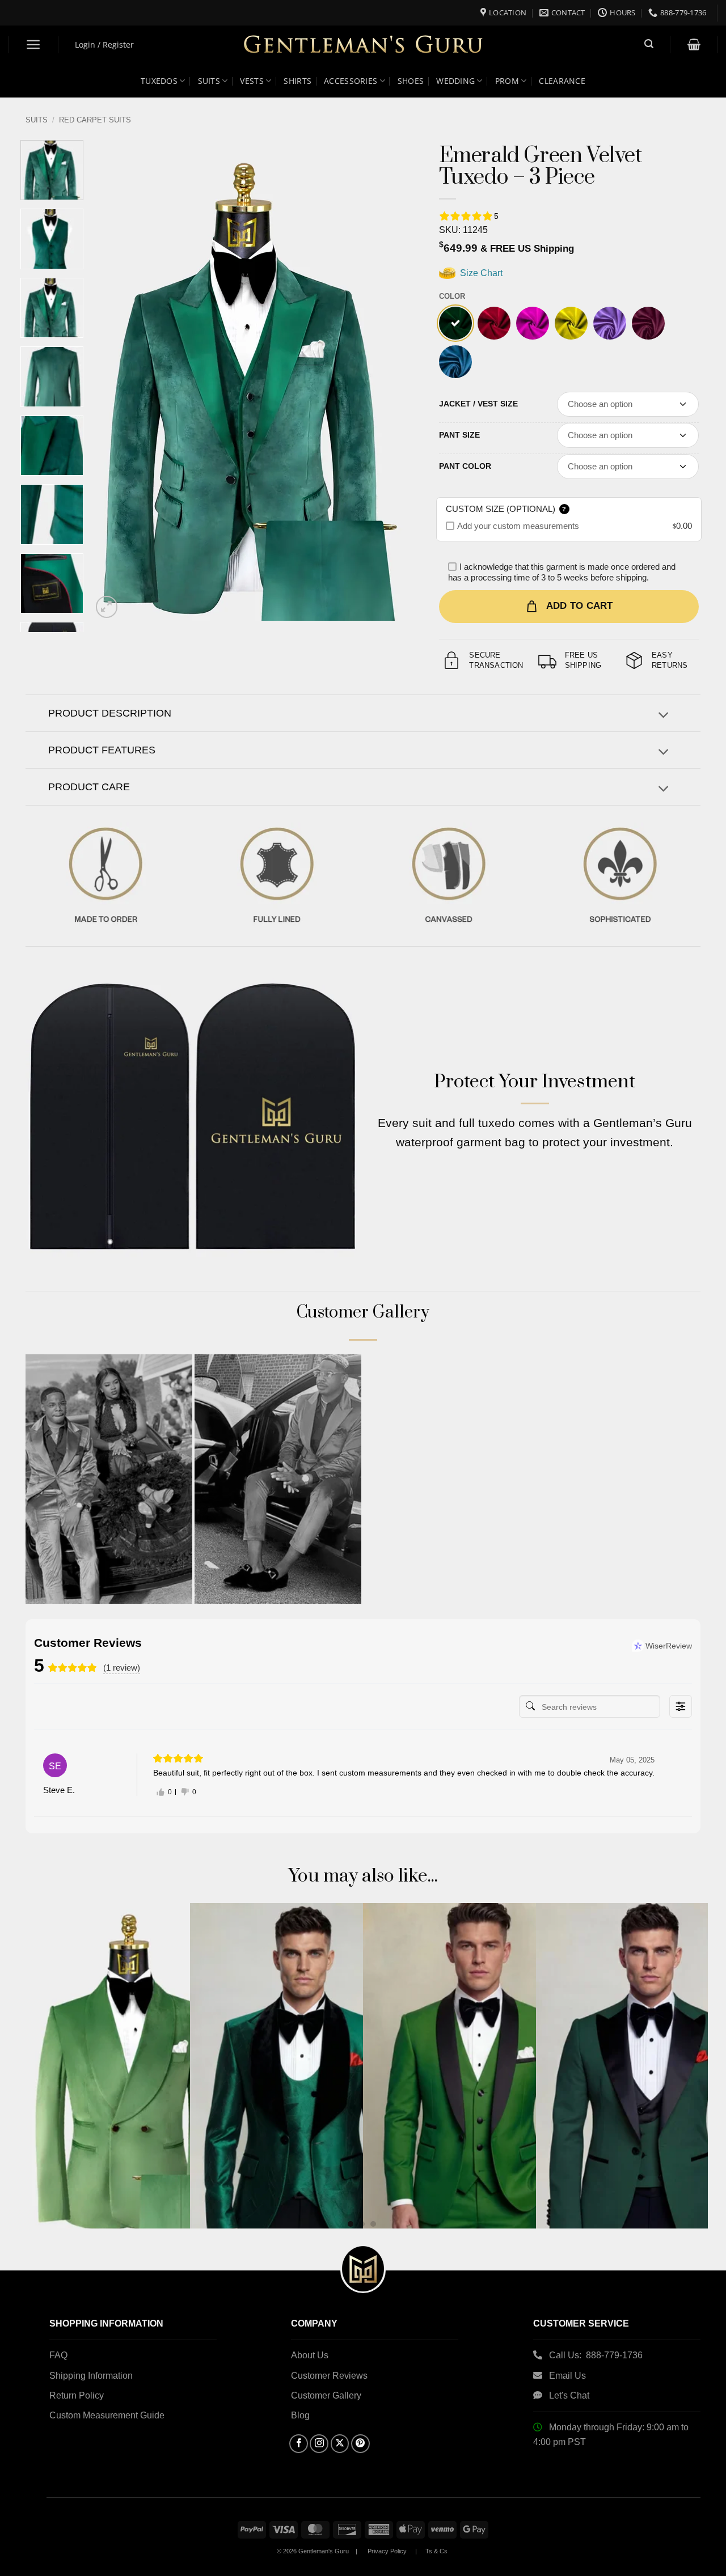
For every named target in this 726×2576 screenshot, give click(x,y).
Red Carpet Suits (95, 120)
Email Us (569, 2376)
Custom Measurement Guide (107, 2415)
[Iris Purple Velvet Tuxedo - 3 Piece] (610, 323)
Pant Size (459, 435)
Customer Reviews (329, 2376)
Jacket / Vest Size (478, 404)
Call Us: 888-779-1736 (596, 2355)
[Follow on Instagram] (319, 2444)
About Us (310, 2355)
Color (452, 296)
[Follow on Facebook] (299, 2444)
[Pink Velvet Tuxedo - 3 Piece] (533, 323)
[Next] (391, 380)
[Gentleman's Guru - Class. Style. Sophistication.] (363, 45)
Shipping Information (91, 2376)
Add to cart (580, 606)
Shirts (297, 81)
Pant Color (465, 466)
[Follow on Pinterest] (360, 2444)
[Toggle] (663, 716)
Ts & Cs (436, 2551)
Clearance (562, 81)
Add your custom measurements (518, 526)
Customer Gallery (326, 2395)
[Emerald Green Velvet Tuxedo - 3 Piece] (455, 323)
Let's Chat (569, 2395)
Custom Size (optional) (506, 509)
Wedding (455, 81)
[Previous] (112, 380)
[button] (34, 45)
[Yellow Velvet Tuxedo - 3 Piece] (571, 323)
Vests (252, 81)
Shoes (411, 81)
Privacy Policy (387, 2551)
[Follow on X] (340, 2444)
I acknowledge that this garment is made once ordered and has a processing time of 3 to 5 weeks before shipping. (562, 572)
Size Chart (480, 273)
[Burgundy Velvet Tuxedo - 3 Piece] (648, 323)
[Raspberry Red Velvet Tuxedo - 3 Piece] (494, 323)
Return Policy (77, 2395)
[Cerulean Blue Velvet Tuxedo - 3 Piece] (455, 362)
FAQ (58, 2355)
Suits (209, 81)
